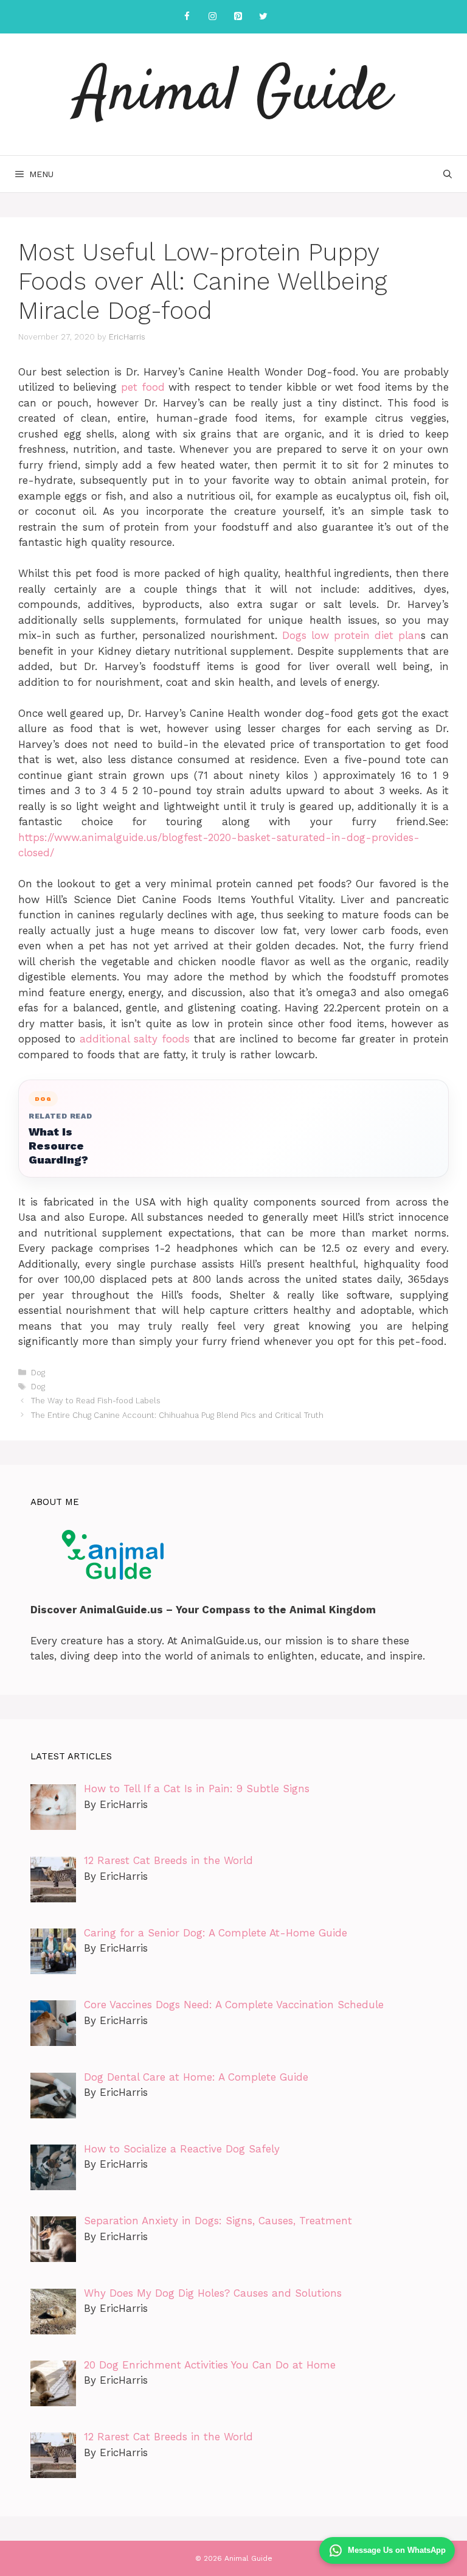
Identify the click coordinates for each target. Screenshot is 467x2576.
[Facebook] (187, 17)
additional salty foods (135, 1039)
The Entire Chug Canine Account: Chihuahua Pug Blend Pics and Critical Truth (177, 1415)
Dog (38, 1373)
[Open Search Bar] (448, 174)
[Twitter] (263, 17)
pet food (143, 387)
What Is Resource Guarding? (58, 1146)
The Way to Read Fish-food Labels (96, 1401)
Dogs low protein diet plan (351, 635)
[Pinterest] (238, 17)
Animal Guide (233, 94)
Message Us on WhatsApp (397, 2550)
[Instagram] (212, 17)
